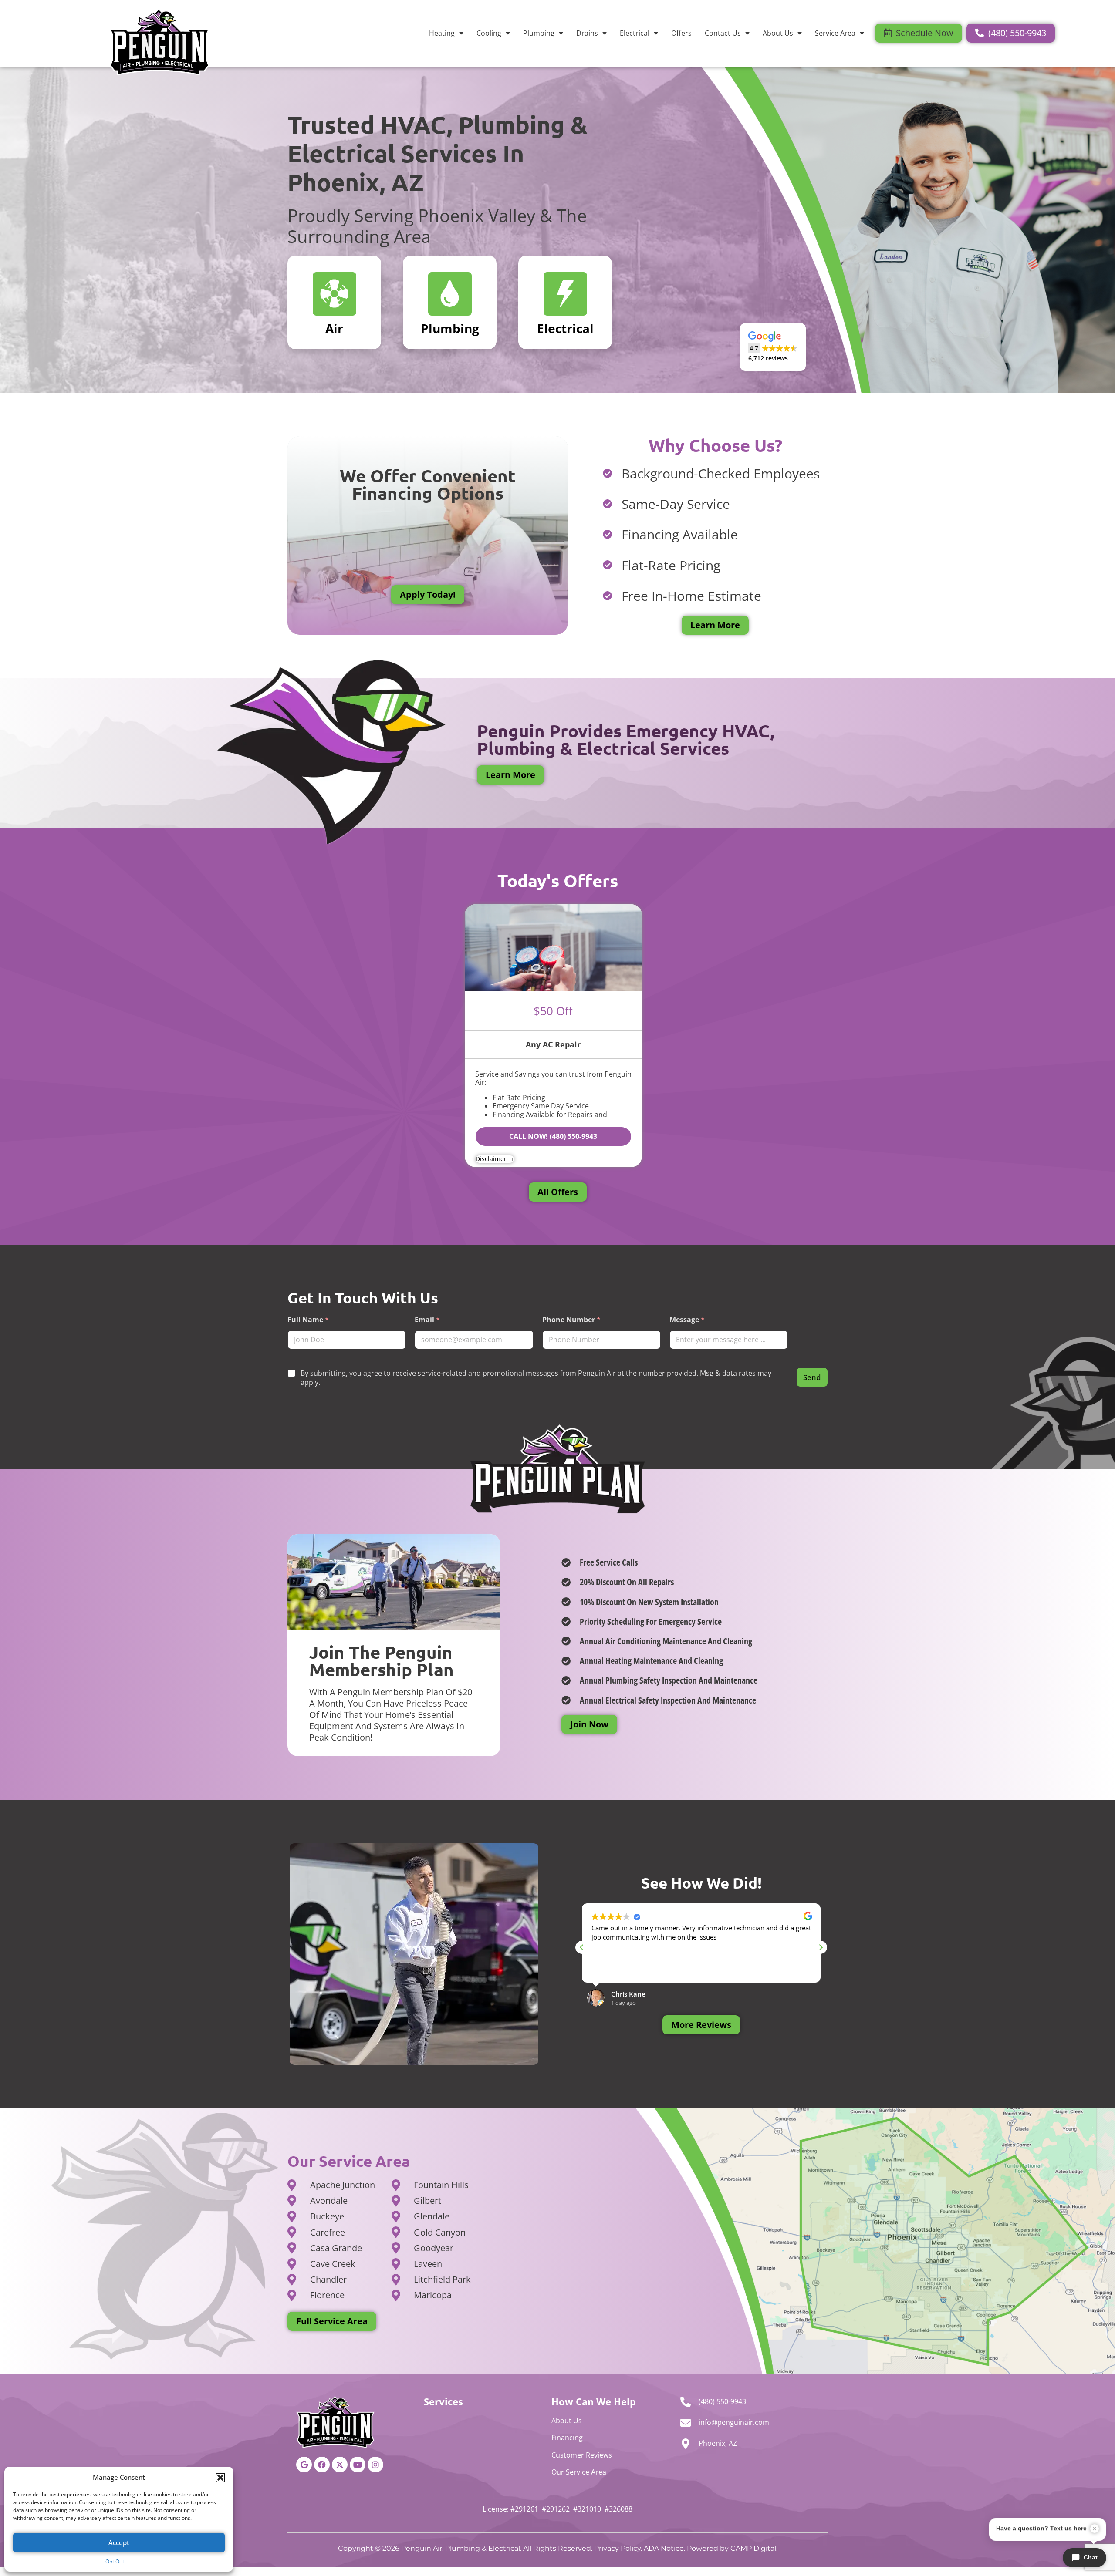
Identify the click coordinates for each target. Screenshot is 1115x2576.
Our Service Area (579, 2472)
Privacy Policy (617, 2548)
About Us (778, 33)
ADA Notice (664, 2548)
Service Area (835, 33)
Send (812, 1377)
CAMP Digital (753, 2548)
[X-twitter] (340, 2465)
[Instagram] (375, 2465)
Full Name (308, 1320)
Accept (119, 2542)
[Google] (304, 2465)
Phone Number (571, 1320)
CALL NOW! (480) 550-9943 (553, 1136)
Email (427, 1320)
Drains (587, 33)
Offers (681, 33)
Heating (442, 33)
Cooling (489, 33)
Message (687, 1320)
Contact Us (723, 33)
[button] (220, 2478)
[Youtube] (358, 2465)
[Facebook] (322, 2465)
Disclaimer (492, 1159)
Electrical (635, 33)
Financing (567, 2438)
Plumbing (539, 33)
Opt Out (115, 2561)
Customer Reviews (582, 2455)
